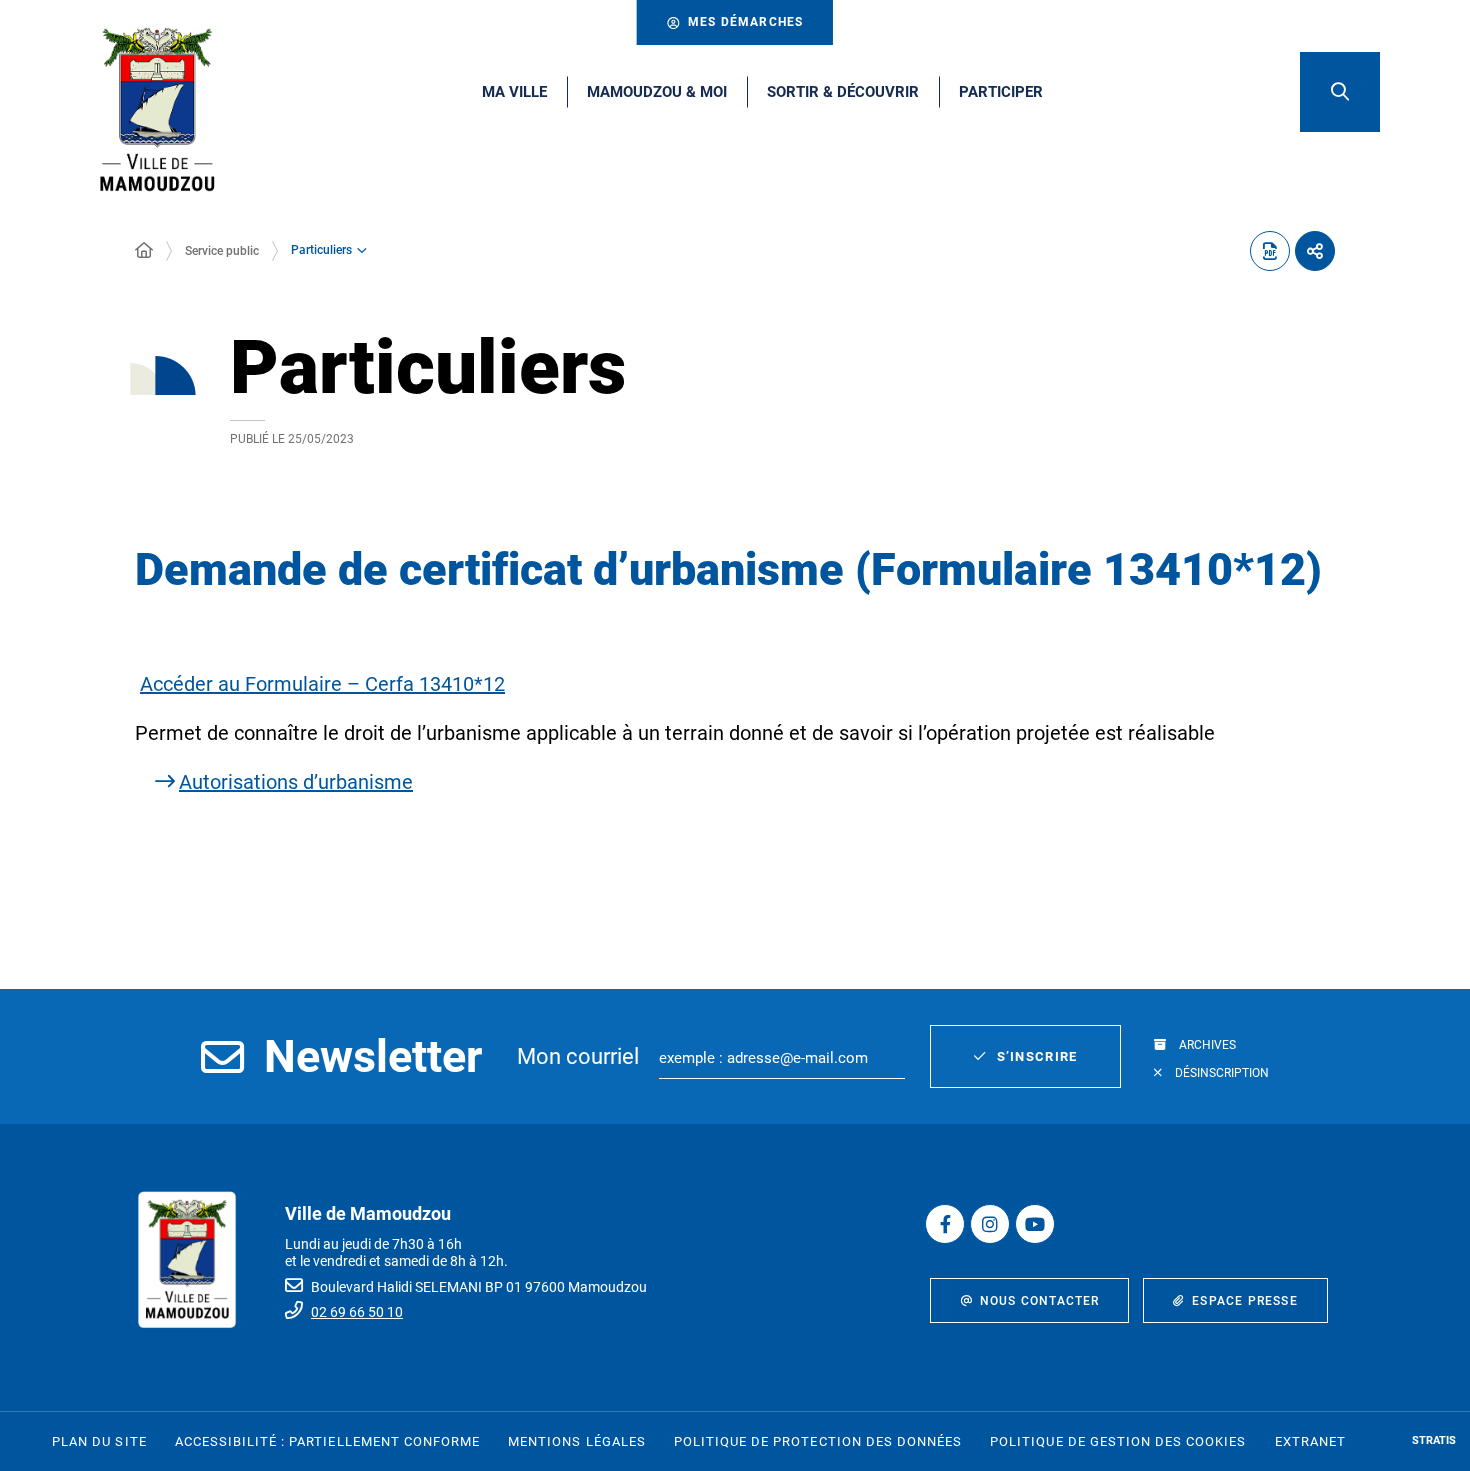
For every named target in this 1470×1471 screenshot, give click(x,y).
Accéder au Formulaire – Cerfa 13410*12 (322, 684)
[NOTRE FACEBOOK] (945, 1224)
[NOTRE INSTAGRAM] (990, 1224)
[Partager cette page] (1315, 251)
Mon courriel (578, 1056)
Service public (222, 251)
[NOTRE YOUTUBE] (1035, 1224)
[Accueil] (144, 251)
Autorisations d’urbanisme (296, 782)
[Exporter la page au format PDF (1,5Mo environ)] (1270, 251)
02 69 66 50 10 (357, 1312)
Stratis (1434, 1440)
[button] (1340, 92)
